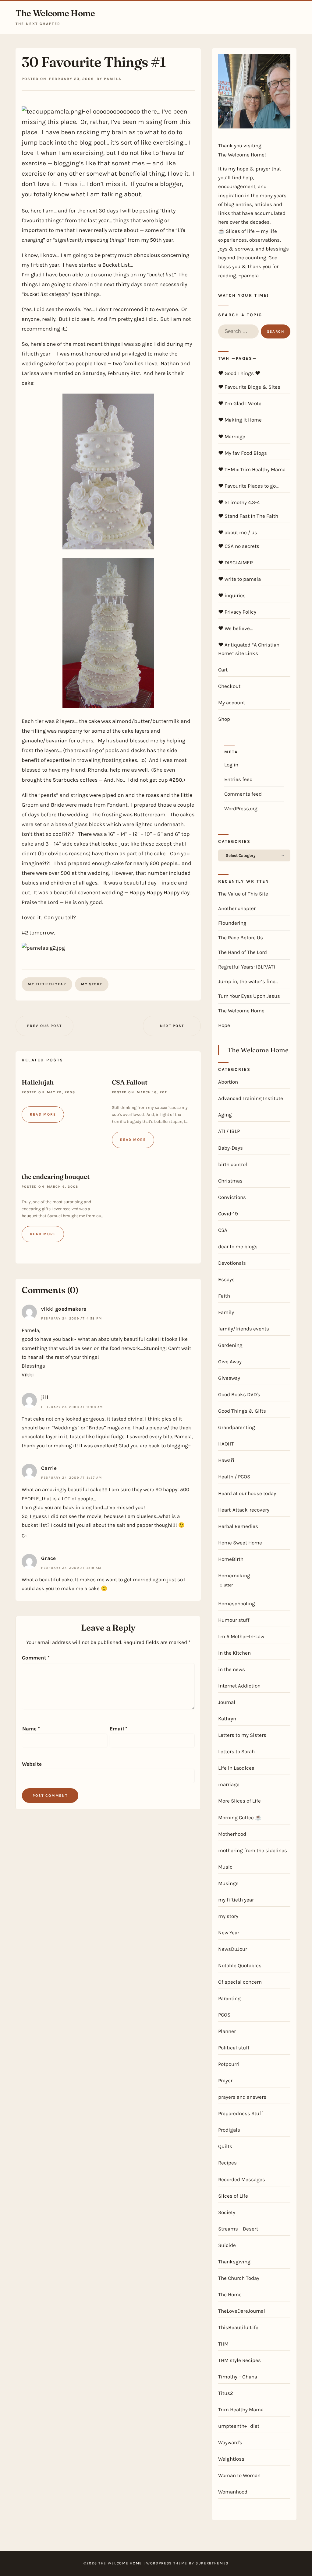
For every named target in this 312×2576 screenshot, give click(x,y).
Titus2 (226, 2393)
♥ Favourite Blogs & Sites (249, 387)
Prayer (225, 2080)
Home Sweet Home (240, 1543)
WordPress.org (241, 808)
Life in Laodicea (236, 1768)
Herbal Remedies (238, 1526)
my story (92, 984)
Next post (172, 1026)
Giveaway (229, 1378)
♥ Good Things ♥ (239, 373)
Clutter (226, 1585)
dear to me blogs (238, 1246)
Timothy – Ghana (238, 2377)
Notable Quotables (240, 1965)
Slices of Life (233, 2196)
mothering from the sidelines (253, 1850)
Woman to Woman (239, 2475)
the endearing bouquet (56, 1176)
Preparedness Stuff (241, 2113)
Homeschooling (237, 1603)
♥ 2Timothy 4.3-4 (239, 502)
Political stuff (234, 2048)
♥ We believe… (235, 628)
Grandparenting (237, 1427)
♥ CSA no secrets (239, 546)
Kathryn (227, 1719)
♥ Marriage (232, 436)
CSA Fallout (130, 1082)
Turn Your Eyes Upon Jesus (249, 996)
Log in (231, 765)
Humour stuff (234, 1620)
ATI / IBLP (229, 1131)
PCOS (224, 2015)
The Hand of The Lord (243, 952)
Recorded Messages (242, 2179)
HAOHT (226, 1444)
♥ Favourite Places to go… (248, 486)
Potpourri (229, 2064)
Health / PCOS (234, 1477)
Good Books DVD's (239, 1394)
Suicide (227, 2245)
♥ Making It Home (240, 420)
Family (226, 1312)
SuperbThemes (212, 2563)
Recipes (227, 2163)
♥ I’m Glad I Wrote (240, 403)
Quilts (225, 2146)
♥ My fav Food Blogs (243, 453)
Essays (226, 1279)
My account (232, 703)
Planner (227, 2031)
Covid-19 (228, 1214)
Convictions (232, 1197)
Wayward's (230, 2442)
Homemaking (234, 1575)
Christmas (230, 1181)
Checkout (229, 686)
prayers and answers (242, 2097)
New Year (229, 1933)
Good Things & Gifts (242, 1411)
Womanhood (233, 2492)
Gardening (230, 1345)
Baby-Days (230, 1148)
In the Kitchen (234, 1653)
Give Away (230, 1362)
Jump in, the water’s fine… (248, 981)
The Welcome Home (55, 13)
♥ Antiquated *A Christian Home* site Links (249, 649)
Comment (36, 1658)
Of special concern (240, 1982)
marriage (229, 1784)
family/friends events (244, 1329)
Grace (48, 1558)
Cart (223, 670)
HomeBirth (231, 1559)
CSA (223, 1230)
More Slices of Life (239, 1801)
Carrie (49, 1468)
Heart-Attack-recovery (244, 1510)
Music (225, 1867)
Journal (227, 1702)
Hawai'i (226, 1460)
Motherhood (232, 1834)
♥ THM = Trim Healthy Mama (252, 469)
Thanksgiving (234, 2262)
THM (223, 2344)
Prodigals (229, 2130)
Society (227, 2212)
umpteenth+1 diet (239, 2426)
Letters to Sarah (236, 1751)
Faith (224, 1296)
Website (32, 1764)
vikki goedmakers (64, 1309)
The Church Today (239, 2278)
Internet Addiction (239, 1686)
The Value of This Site (243, 894)
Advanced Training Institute (251, 1098)
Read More (43, 1114)
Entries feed (238, 779)
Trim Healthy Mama (241, 2410)
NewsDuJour (233, 1949)
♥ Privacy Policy (237, 612)
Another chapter (237, 908)
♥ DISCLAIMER (236, 563)
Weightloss (231, 2459)
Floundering (232, 923)
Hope (224, 1025)
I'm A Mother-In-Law (241, 1636)
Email (119, 1729)
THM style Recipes (239, 2360)
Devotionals (232, 1263)
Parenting (229, 1998)
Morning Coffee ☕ (240, 1817)
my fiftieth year (47, 984)
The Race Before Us (241, 938)
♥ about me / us (238, 532)
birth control (233, 1164)
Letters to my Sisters (242, 1735)
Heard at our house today (247, 1493)
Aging (225, 1115)
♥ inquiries (232, 595)
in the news (232, 1669)
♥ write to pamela (239, 579)
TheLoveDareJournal (242, 2311)
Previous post (44, 1026)
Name (31, 1729)
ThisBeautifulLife (238, 2327)
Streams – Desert (238, 2229)
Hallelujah (38, 1082)
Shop (224, 719)
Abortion (228, 1082)
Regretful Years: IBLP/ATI (247, 967)
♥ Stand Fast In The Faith (248, 516)
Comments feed (243, 794)
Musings (228, 1883)
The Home (230, 2294)
